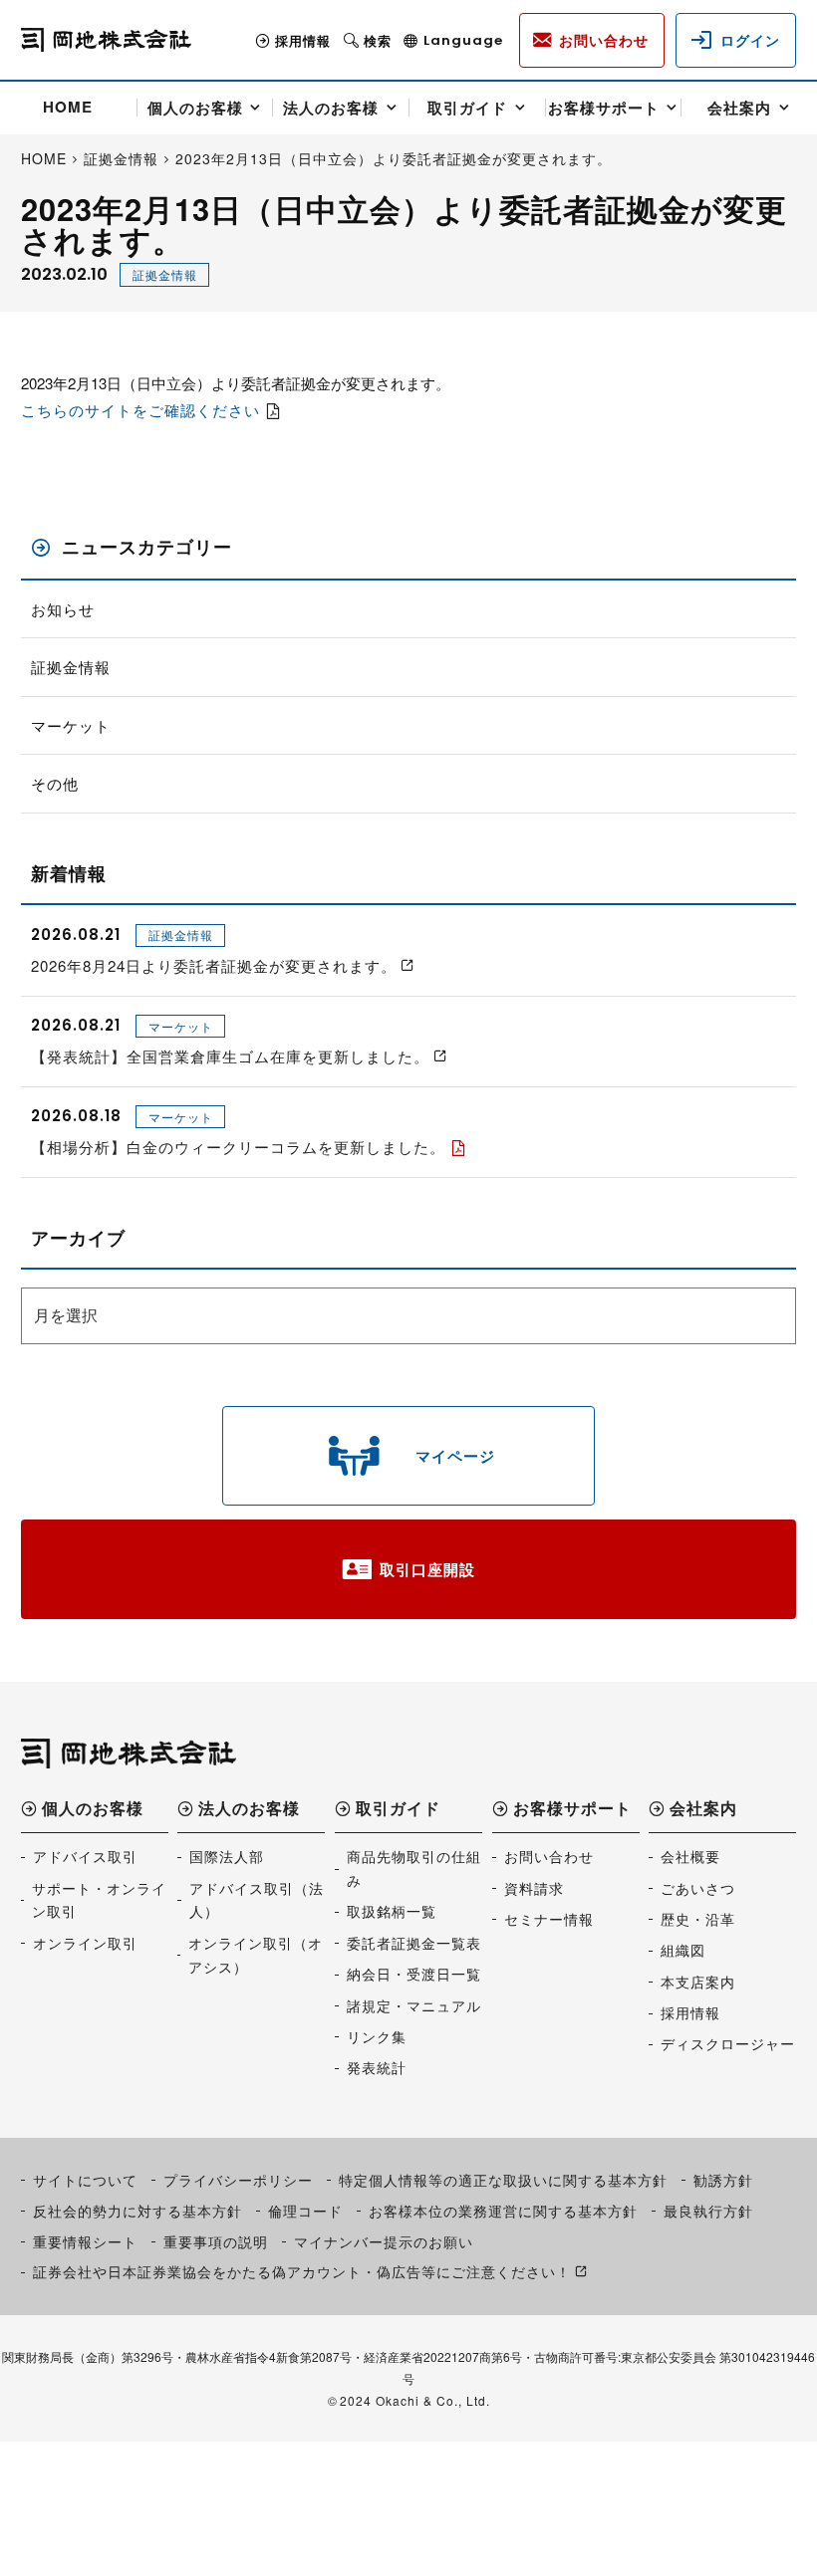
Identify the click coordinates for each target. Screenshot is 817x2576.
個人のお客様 (195, 108)
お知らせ (63, 609)
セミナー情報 (549, 1919)
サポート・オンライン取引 (99, 1900)
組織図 (683, 1950)
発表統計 (377, 2067)
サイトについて (85, 2180)
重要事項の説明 (216, 2241)
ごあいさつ (698, 1888)
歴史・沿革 (698, 1919)
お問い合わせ (549, 1856)
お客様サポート (604, 108)
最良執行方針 (708, 2211)
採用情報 (303, 40)
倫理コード (305, 2211)
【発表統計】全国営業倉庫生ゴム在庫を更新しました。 (230, 1056)
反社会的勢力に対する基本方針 (137, 2211)
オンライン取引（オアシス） (256, 1955)
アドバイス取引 (85, 1856)
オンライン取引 (85, 1943)
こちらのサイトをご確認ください (140, 410)
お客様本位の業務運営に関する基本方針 (503, 2211)
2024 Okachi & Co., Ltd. (415, 2400)
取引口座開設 (427, 1569)
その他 (55, 783)
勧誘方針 (723, 2180)
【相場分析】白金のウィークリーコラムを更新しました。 (238, 1147)
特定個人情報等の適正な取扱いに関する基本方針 (503, 2180)
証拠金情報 (165, 274)
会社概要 (690, 1856)
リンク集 (377, 2036)
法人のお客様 (331, 108)
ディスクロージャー (728, 2043)
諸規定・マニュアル (414, 2005)
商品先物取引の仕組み (414, 1868)
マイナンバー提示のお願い (384, 2241)
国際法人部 (227, 1856)
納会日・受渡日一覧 (414, 1974)
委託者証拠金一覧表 (414, 1943)
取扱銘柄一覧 (392, 1911)
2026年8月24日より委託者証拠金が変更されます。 (214, 965)
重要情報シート (85, 2241)
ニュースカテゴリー (147, 547)
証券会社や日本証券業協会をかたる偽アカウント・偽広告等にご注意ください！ (302, 2271)
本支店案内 (698, 1982)
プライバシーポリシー (238, 2180)
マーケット (71, 725)
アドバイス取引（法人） (257, 1900)
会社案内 (739, 108)
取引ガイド (467, 108)
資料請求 (534, 1888)
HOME (68, 107)
